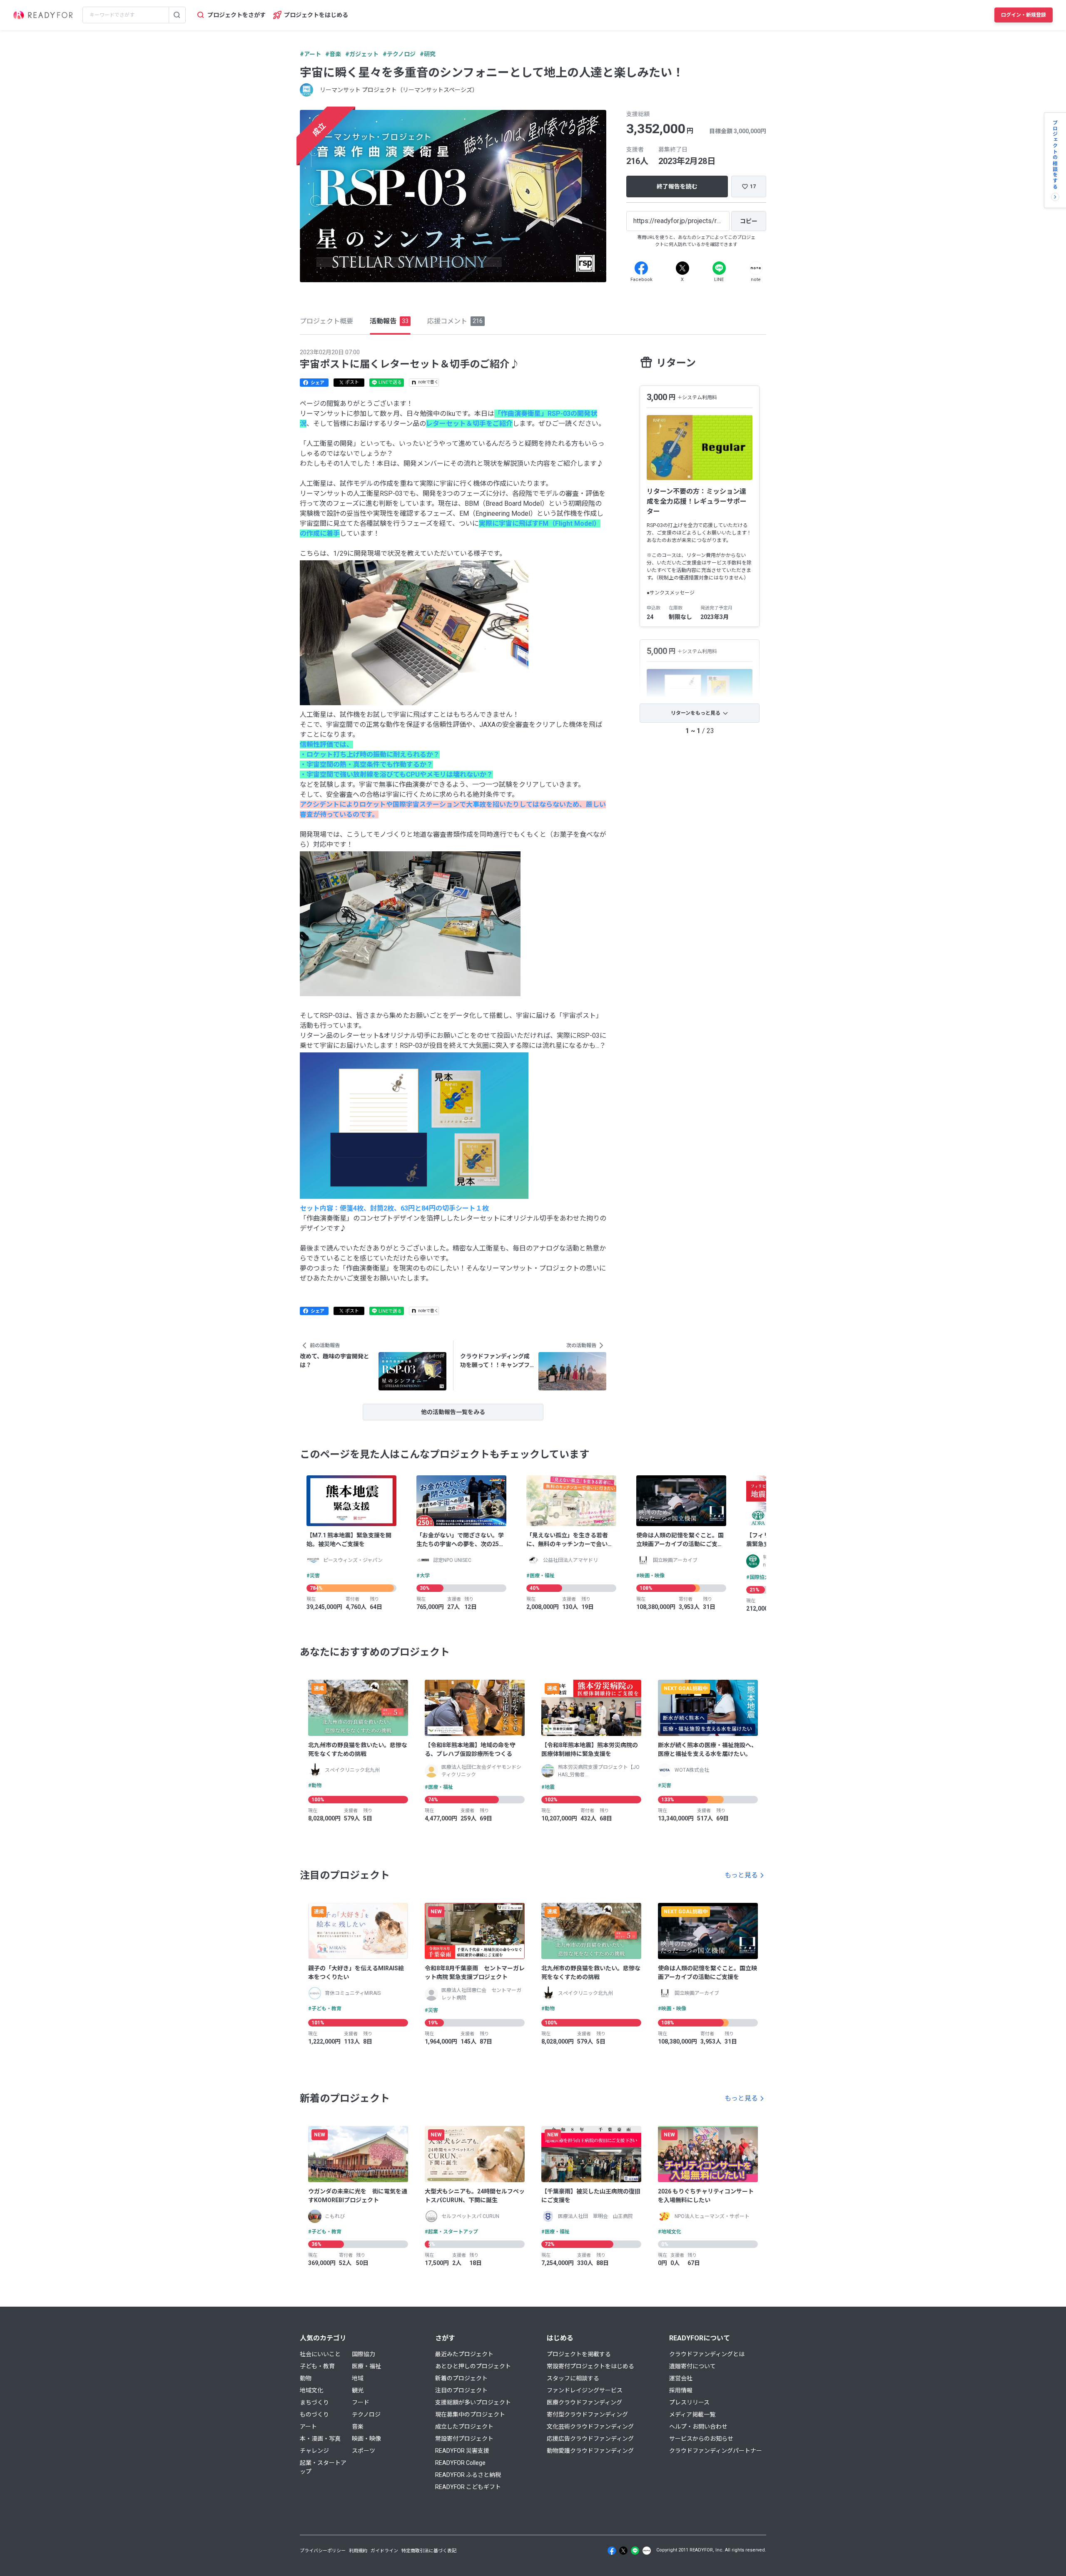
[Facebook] (641, 268)
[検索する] (177, 15)
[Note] (756, 268)
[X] (682, 268)
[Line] (719, 268)
